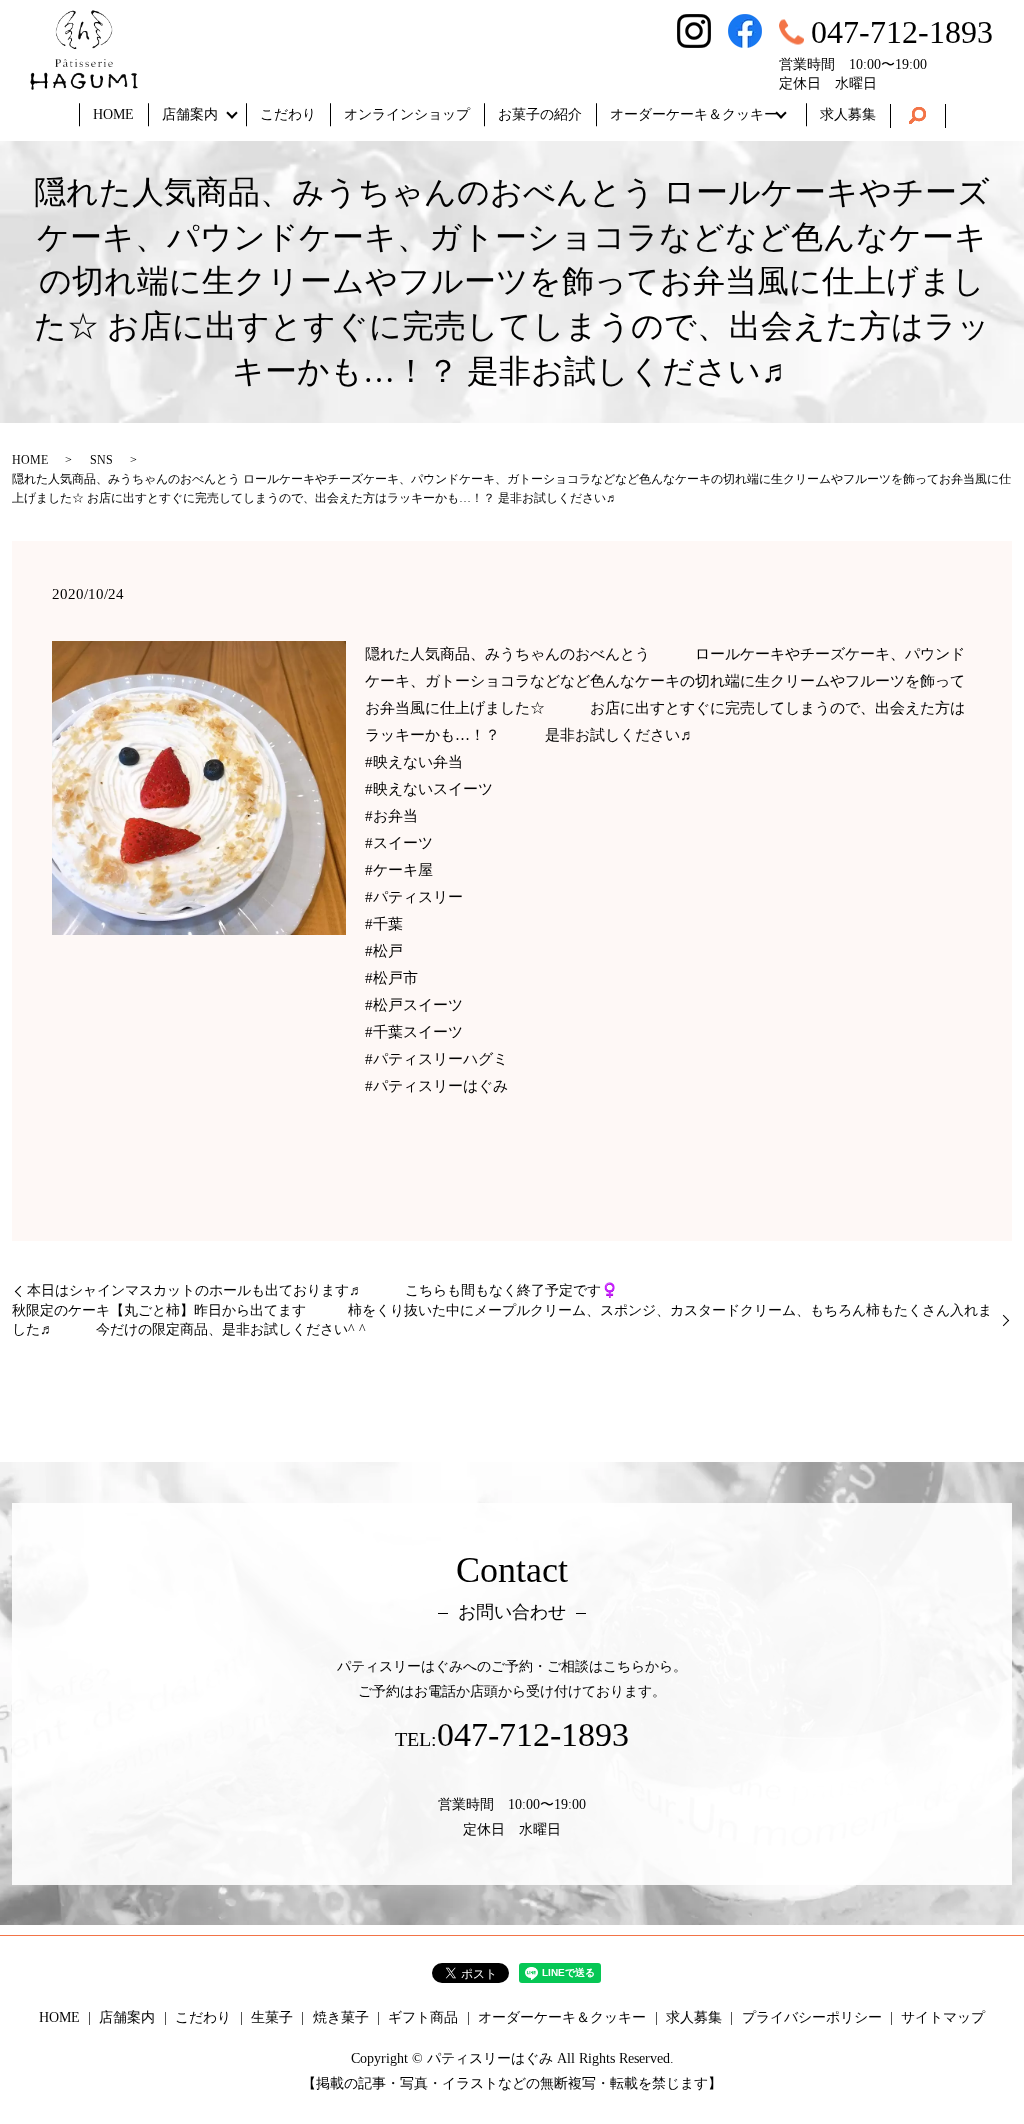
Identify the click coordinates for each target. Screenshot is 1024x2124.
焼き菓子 (341, 2017)
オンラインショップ (407, 114)
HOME (113, 114)
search (918, 116)
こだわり (288, 114)
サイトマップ (943, 2017)
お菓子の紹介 (540, 114)
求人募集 (848, 114)
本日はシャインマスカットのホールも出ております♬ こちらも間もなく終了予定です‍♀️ (343, 1290)
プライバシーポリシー (812, 2017)
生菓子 (272, 2017)
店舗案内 (190, 114)
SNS (101, 460)
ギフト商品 (423, 2017)
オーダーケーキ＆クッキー (694, 114)
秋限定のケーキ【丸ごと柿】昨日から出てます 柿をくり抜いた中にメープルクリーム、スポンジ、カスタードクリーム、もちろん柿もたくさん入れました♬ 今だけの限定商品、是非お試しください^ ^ (502, 1320)
